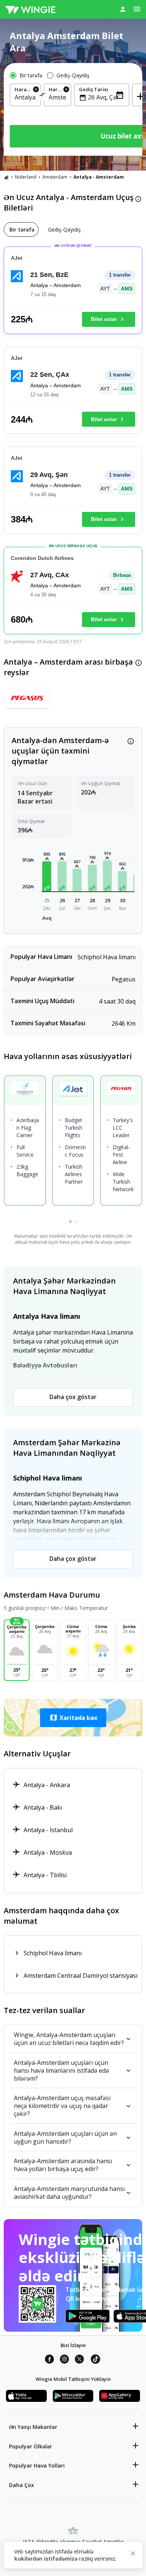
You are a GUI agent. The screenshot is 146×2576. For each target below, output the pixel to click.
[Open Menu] (137, 9)
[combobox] (25, 97)
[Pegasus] (27, 701)
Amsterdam (55, 177)
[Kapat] (133, 2555)
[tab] (21, 229)
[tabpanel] (73, 444)
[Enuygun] (30, 9)
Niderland (26, 177)
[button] (47, 876)
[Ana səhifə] (6, 177)
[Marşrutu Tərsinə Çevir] (42, 96)
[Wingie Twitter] (79, 2360)
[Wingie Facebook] (49, 2360)
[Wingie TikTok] (95, 2360)
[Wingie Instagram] (64, 2360)
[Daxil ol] (123, 9)
